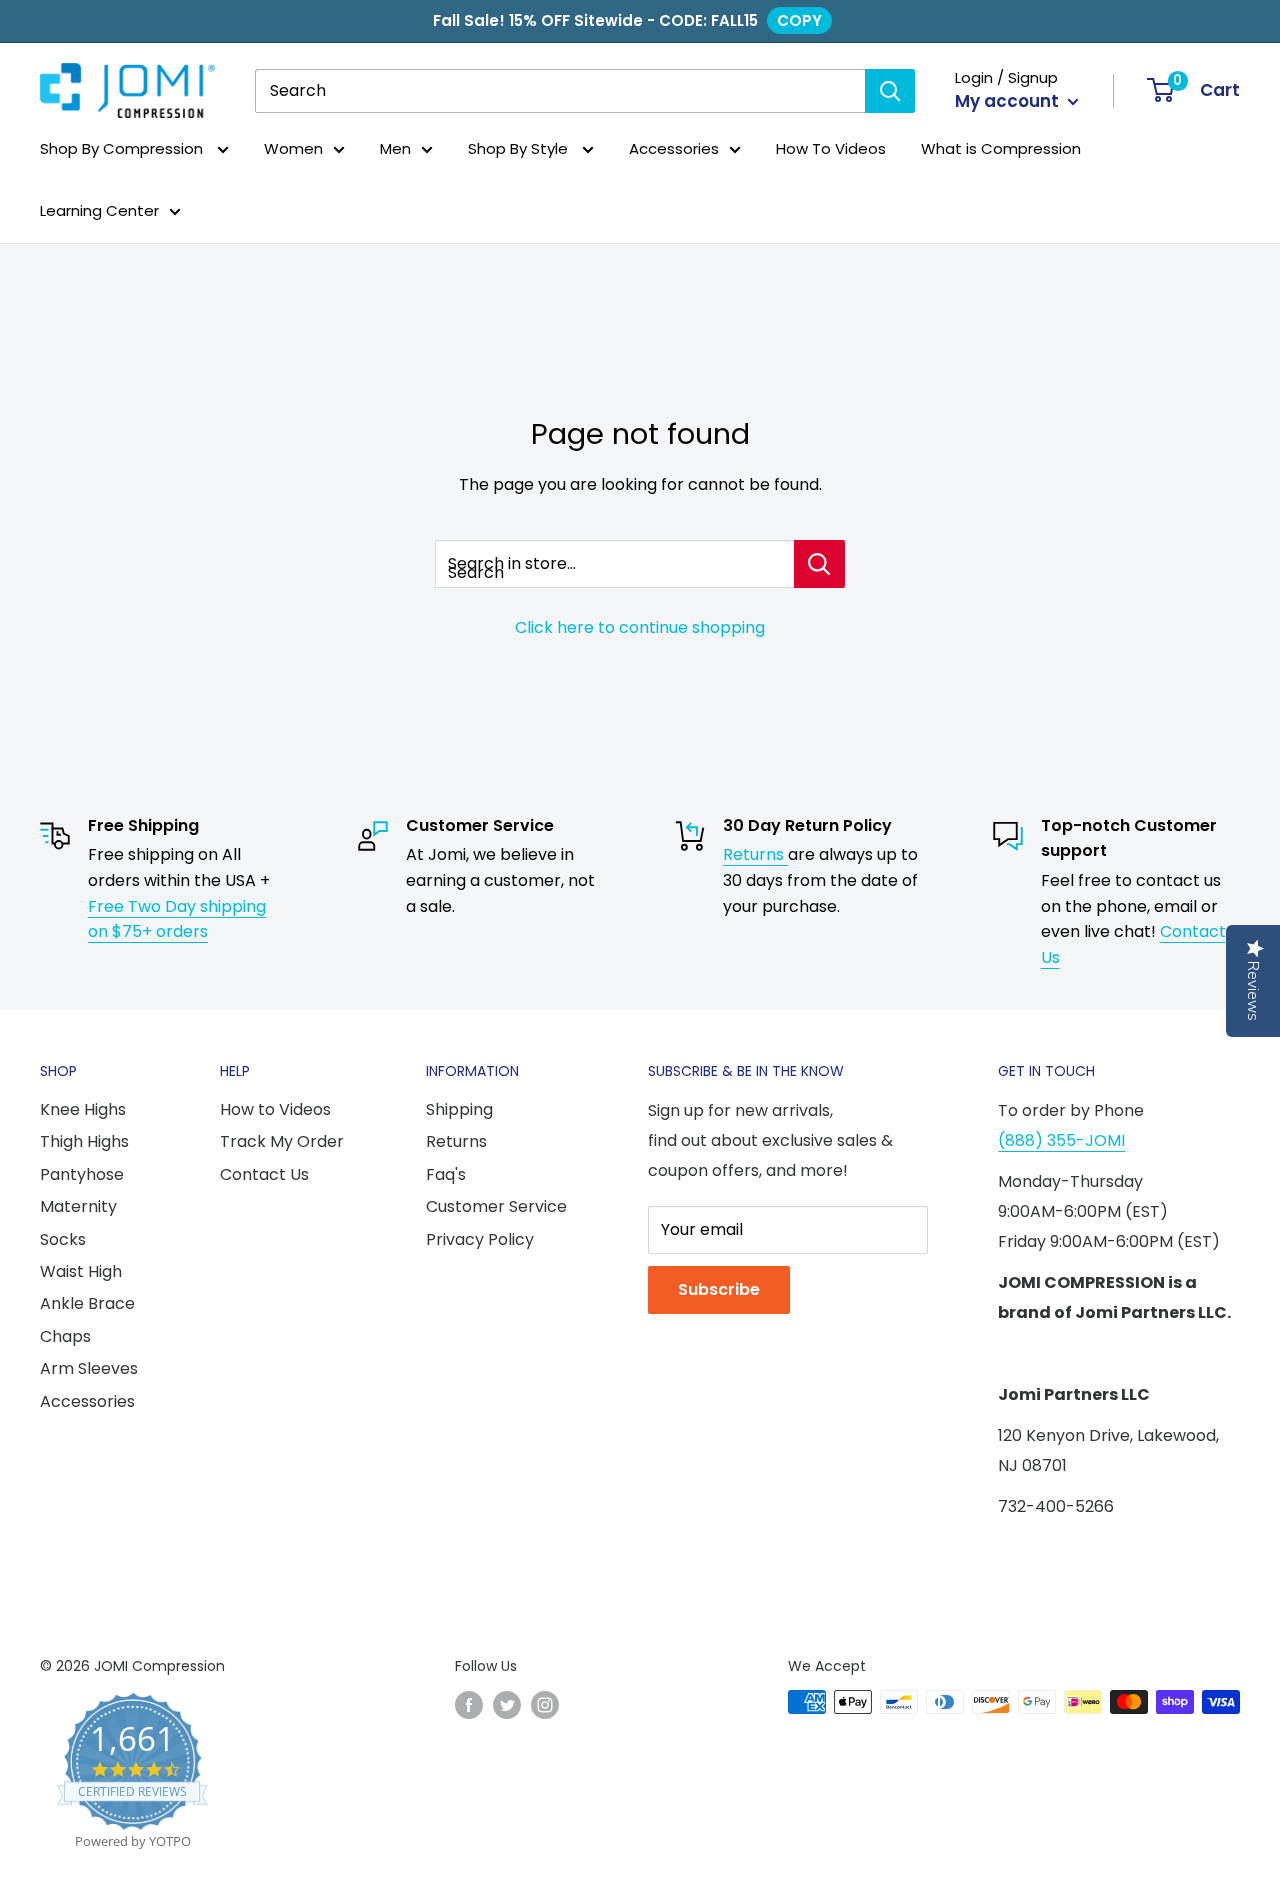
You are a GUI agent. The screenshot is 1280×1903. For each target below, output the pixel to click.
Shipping (459, 1109)
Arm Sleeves (89, 1368)
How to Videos (275, 1109)
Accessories (674, 148)
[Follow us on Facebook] (469, 1704)
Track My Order (282, 1141)
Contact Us (264, 1174)
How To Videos (831, 148)
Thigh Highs (84, 1141)
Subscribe (719, 1289)
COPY (799, 20)
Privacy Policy (480, 1239)
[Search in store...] (819, 564)
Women (293, 148)
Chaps (65, 1336)
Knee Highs (83, 1109)
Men (395, 148)
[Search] (890, 91)
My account (1009, 101)
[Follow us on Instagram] (545, 1704)
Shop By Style (520, 148)
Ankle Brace (87, 1303)
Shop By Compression (123, 148)
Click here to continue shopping (640, 627)
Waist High (81, 1271)
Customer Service (496, 1206)
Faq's (446, 1174)
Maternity (78, 1206)
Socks (63, 1239)
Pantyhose (82, 1174)
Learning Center (99, 211)
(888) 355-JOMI (1061, 1140)
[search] (560, 91)
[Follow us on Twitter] (507, 1704)
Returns (755, 854)
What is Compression (1001, 148)
